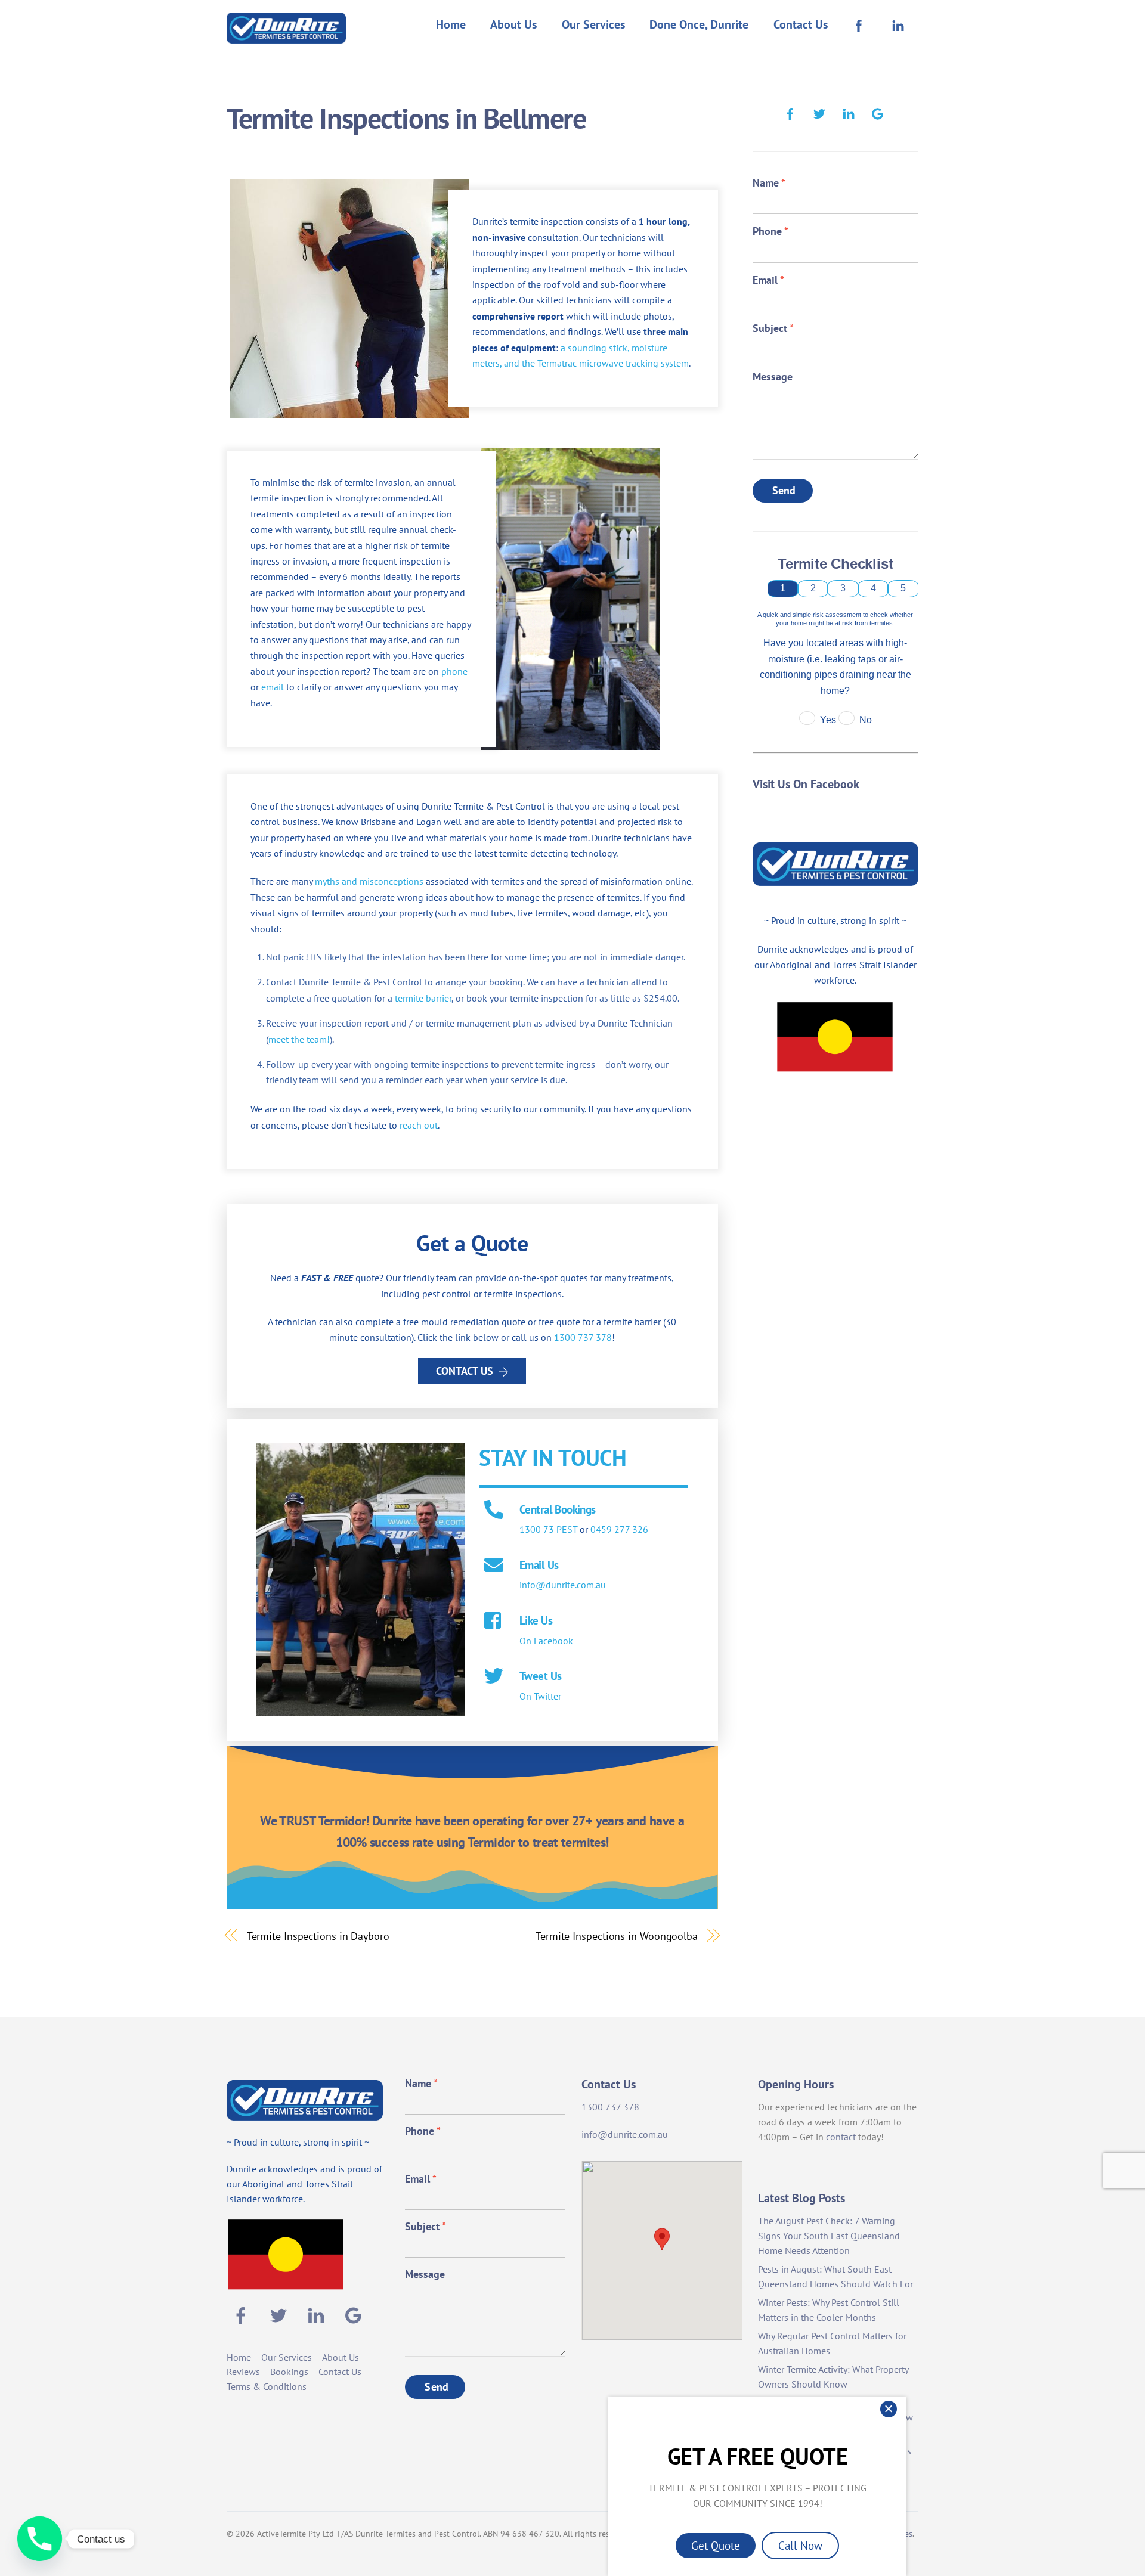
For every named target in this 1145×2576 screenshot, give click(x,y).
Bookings (289, 2372)
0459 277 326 (619, 1529)
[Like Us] (494, 1622)
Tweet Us (540, 1676)
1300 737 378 (583, 1337)
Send (784, 490)
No (866, 720)
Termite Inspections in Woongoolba (617, 1936)
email (273, 687)
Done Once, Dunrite (699, 24)
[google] (878, 112)
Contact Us (801, 24)
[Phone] (40, 2539)
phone (454, 671)
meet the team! (299, 1039)
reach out (419, 1125)
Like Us (536, 1620)
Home (451, 24)
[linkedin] (849, 112)
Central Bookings (558, 1509)
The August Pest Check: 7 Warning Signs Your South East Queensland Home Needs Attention (829, 2236)
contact (841, 2137)
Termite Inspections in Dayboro (318, 1936)
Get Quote (716, 2545)
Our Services (593, 24)
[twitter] (819, 112)
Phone (770, 231)
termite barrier (423, 998)
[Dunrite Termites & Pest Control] (286, 35)
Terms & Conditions (267, 2386)
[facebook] (790, 112)
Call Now (800, 2545)
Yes (828, 720)
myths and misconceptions (369, 881)
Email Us (539, 1565)
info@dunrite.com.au (563, 1585)
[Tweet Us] (494, 1677)
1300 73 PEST (548, 1529)
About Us (513, 24)
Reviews (243, 2372)
